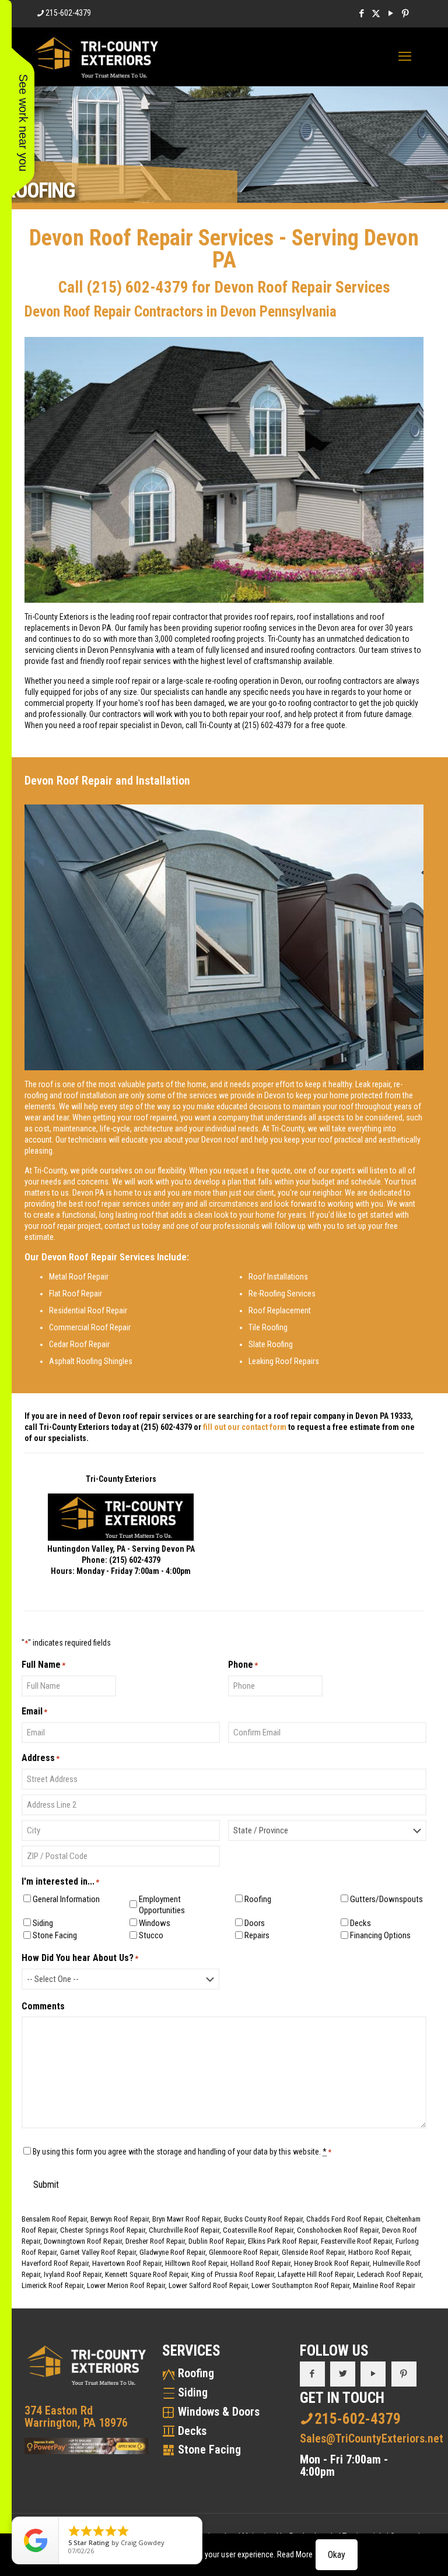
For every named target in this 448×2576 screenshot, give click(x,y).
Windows (155, 1923)
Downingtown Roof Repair (83, 2241)
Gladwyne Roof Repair (172, 2252)
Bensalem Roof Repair (54, 2219)
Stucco (151, 1935)
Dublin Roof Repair (216, 2241)
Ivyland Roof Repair (73, 2274)
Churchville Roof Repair (184, 2230)
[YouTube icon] (391, 13)
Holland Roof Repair (260, 2263)
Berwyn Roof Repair (120, 2219)
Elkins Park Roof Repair (283, 2241)
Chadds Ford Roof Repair (344, 2219)
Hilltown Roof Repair (196, 2263)
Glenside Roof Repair (313, 2252)
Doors (255, 1923)
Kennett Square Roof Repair (146, 2274)
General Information (66, 1899)
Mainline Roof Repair (384, 2285)
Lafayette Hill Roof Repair (316, 2274)
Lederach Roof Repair (389, 2274)
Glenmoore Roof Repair (244, 2252)
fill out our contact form (245, 1427)
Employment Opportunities (162, 1905)
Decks (360, 1923)
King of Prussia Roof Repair (233, 2274)
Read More (295, 2554)
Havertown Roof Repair (127, 2263)
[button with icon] (312, 2374)
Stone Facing (55, 1935)
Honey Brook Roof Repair (332, 2263)
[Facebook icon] (361, 13)
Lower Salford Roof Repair (208, 2285)
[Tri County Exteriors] (97, 57)
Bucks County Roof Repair (263, 2219)
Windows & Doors (219, 2412)
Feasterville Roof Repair (356, 2241)
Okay (337, 2555)
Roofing (258, 1899)
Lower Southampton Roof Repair (300, 2285)
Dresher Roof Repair (155, 2241)
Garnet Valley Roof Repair (98, 2252)
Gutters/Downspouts (384, 1899)
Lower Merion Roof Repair (126, 2285)
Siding (43, 1923)
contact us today (132, 1226)
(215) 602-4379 (137, 287)
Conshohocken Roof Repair (338, 2230)
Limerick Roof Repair (52, 2285)
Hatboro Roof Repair (379, 2252)
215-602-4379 (68, 13)
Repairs (257, 1935)
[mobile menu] (405, 57)
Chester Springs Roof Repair (103, 2230)
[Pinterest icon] (405, 13)
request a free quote (257, 1171)
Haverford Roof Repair (55, 2263)
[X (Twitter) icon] (376, 13)
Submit (46, 2185)
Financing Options (380, 1935)
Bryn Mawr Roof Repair (186, 2219)
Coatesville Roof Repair (258, 2230)
